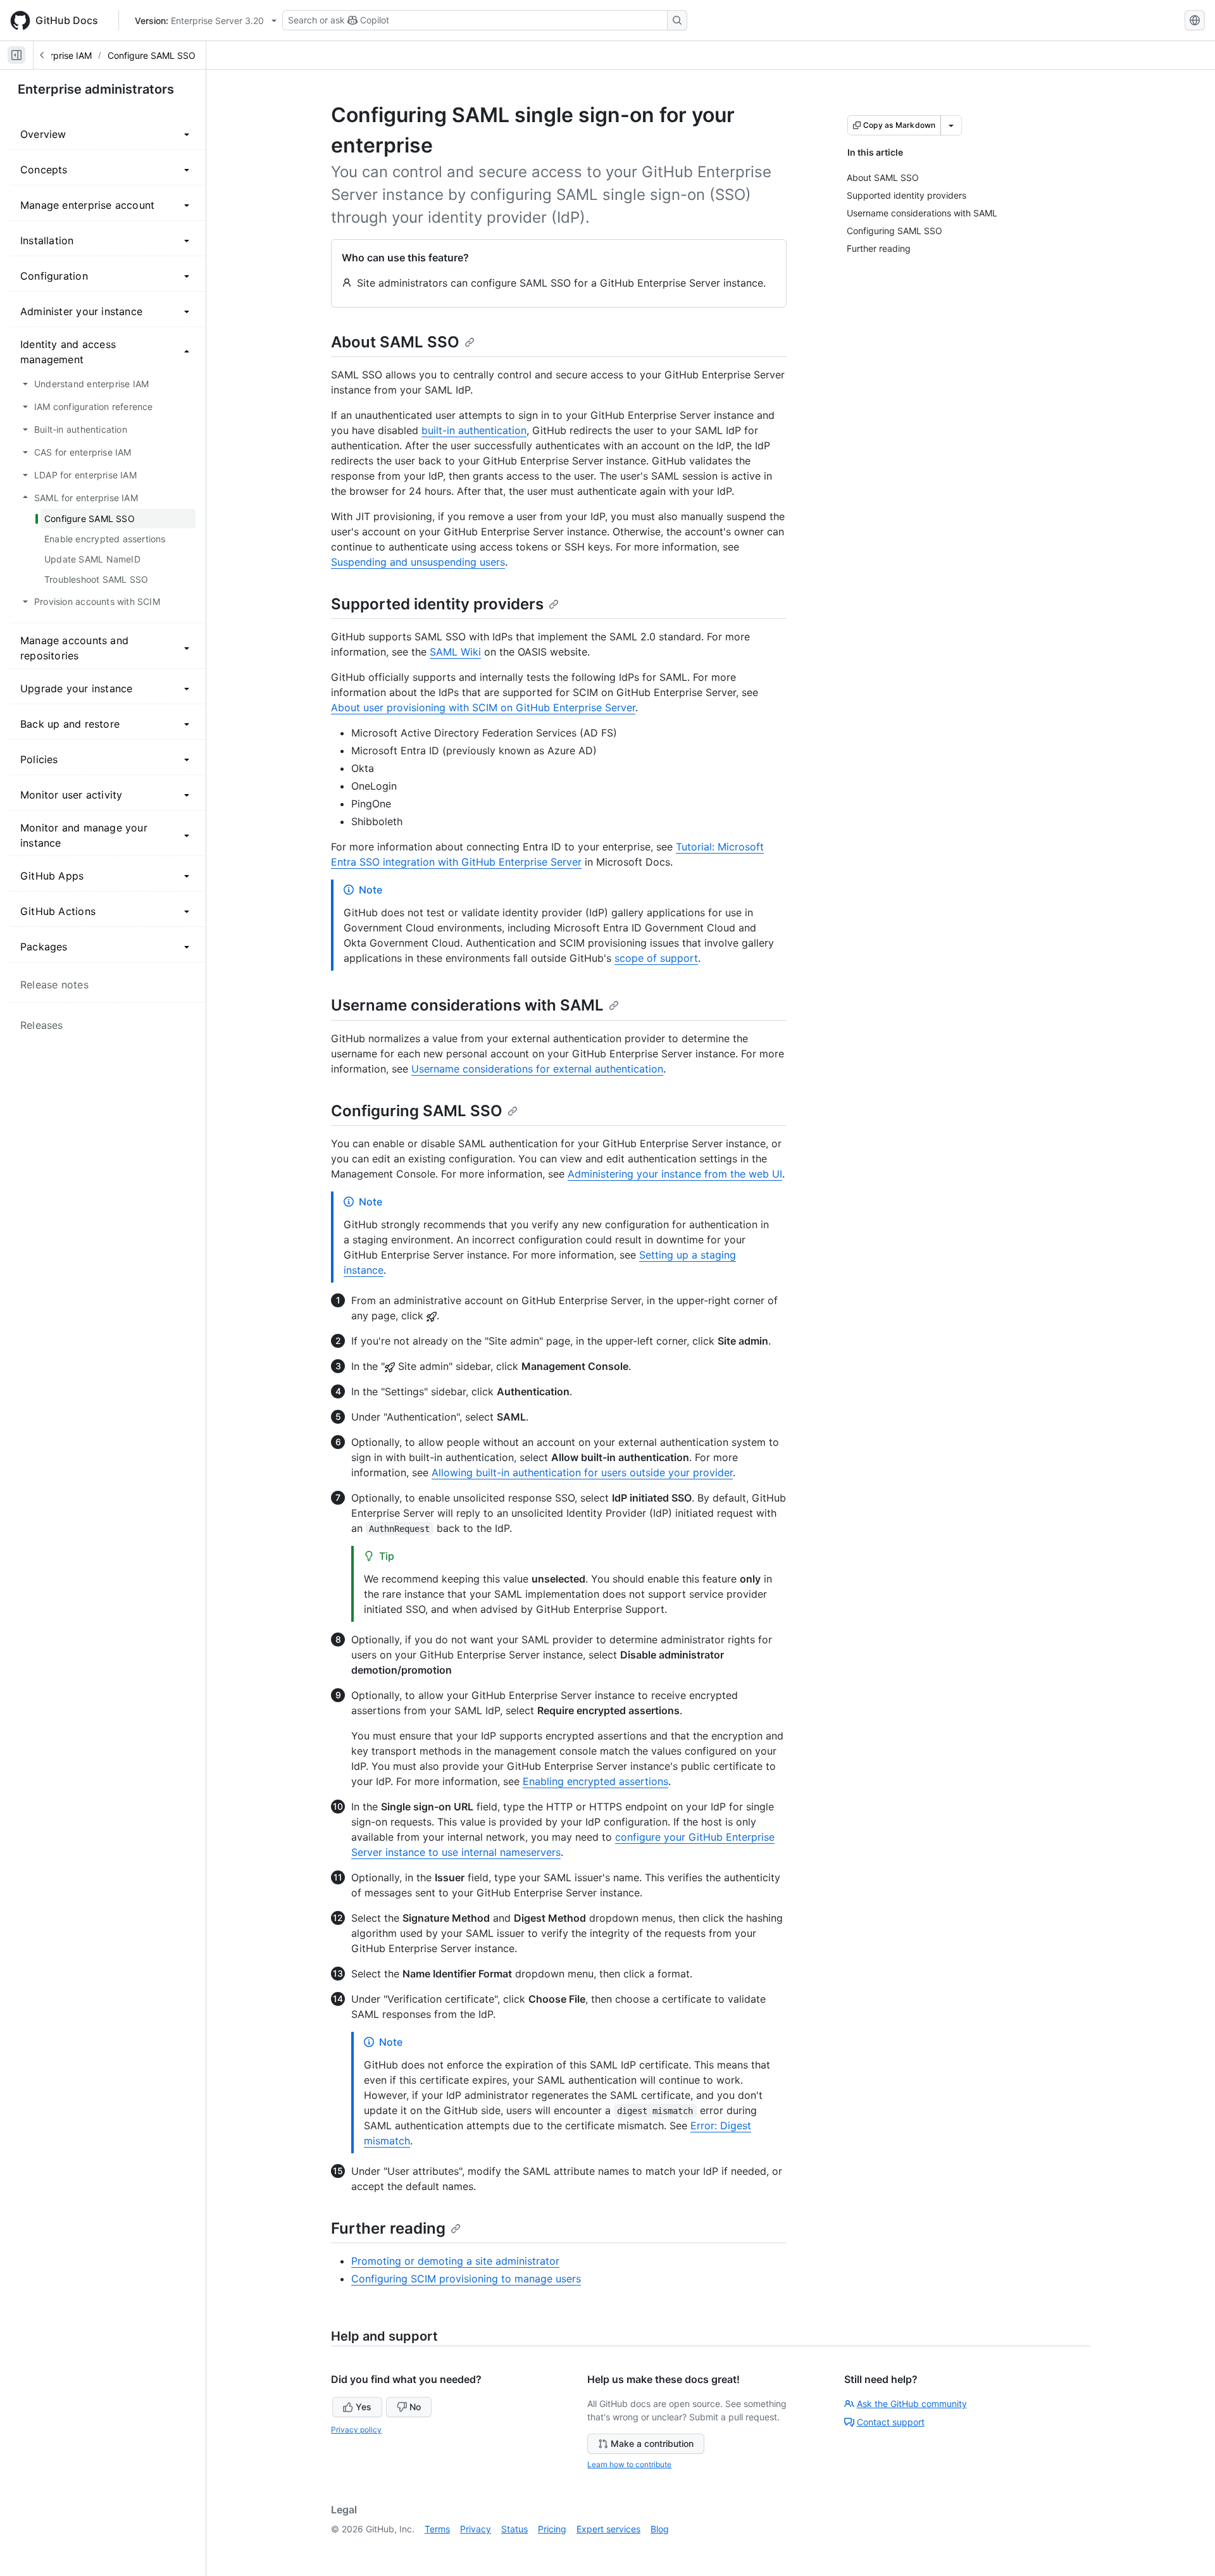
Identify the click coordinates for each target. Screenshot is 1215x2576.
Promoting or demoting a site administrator (455, 2261)
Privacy (476, 2529)
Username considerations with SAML (467, 1005)
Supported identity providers (437, 604)
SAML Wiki (455, 652)
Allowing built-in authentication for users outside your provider (582, 1472)
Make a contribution (652, 2443)
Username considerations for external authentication (537, 1069)
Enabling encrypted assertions (595, 1781)
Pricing (552, 2529)
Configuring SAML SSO (417, 1111)
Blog (660, 2529)
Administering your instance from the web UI (675, 1174)
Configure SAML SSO (152, 55)
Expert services (608, 2529)
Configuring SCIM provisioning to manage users (466, 2279)
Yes (364, 2407)
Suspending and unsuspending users (418, 562)
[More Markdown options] (951, 125)
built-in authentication (474, 430)
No (415, 2407)
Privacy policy (356, 2430)
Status (514, 2529)
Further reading (388, 2228)
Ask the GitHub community (912, 2404)
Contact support (891, 2422)
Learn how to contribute (629, 2464)
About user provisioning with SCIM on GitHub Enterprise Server (483, 707)
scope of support (656, 958)
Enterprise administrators (96, 89)
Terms (437, 2529)
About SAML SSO (395, 342)
